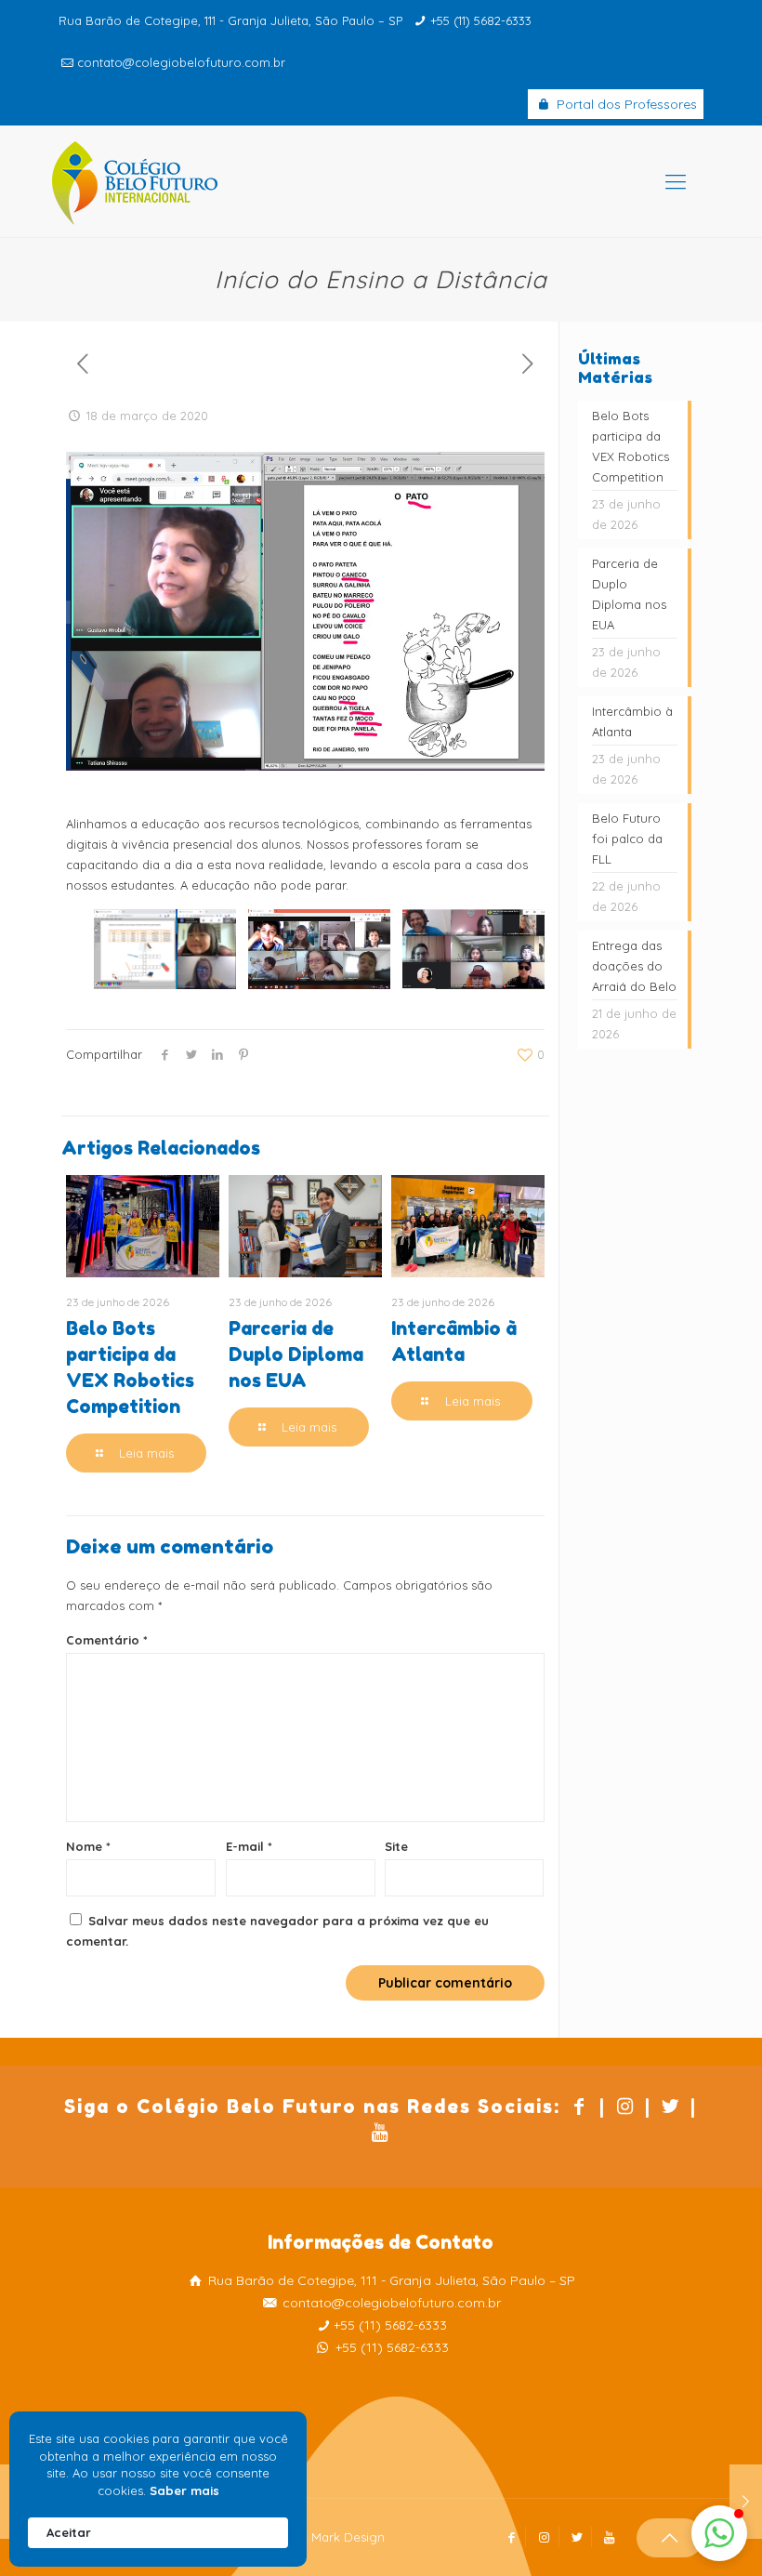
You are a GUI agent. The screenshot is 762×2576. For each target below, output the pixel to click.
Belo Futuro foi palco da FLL (627, 839)
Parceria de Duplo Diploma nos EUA (296, 1354)
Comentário (107, 1640)
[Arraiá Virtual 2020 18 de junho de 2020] (746, 2502)
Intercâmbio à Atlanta (632, 721)
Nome (88, 1846)
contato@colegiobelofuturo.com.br (181, 62)
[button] (719, 2533)
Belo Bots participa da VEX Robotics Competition (631, 446)
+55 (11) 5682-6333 (481, 20)
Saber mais (184, 2490)
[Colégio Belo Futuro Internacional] (135, 181)
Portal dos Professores (625, 104)
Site (396, 1846)
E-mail (249, 1846)
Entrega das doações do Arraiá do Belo (634, 966)
